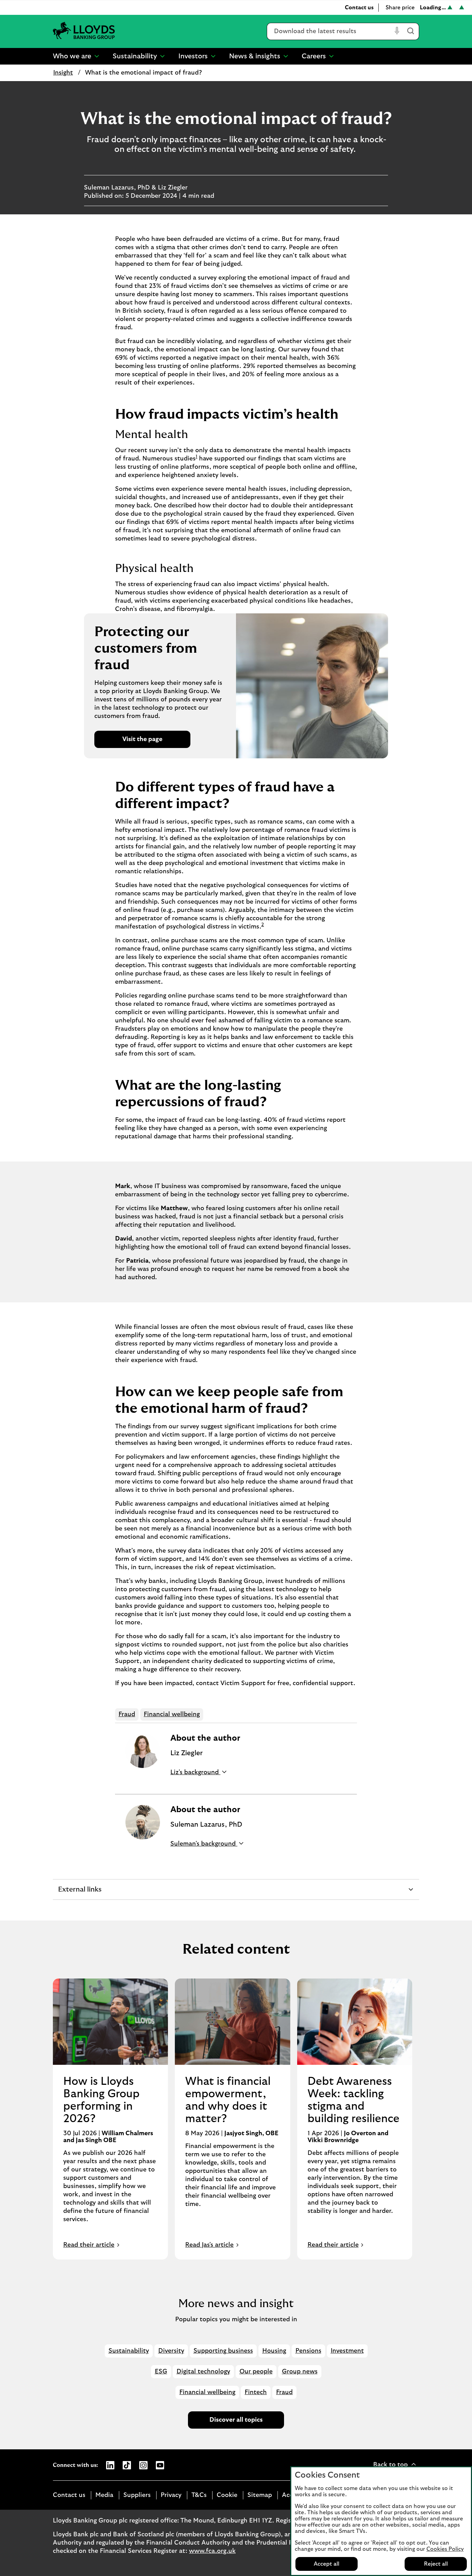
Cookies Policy (445, 2549)
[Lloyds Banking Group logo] (84, 31)
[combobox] (329, 31)
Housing (274, 2351)
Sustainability (129, 2351)
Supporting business (223, 2351)
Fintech (256, 2392)
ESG (161, 2372)
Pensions (308, 2351)
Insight (63, 73)
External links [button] (80, 1893)
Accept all (327, 2564)
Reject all (436, 2564)
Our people (256, 2372)
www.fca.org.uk (212, 2551)
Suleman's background (204, 1844)
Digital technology (203, 2372)
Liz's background (195, 1772)
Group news (300, 2372)
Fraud (127, 1714)
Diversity (171, 2351)
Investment (347, 2351)
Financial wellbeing (172, 1714)
